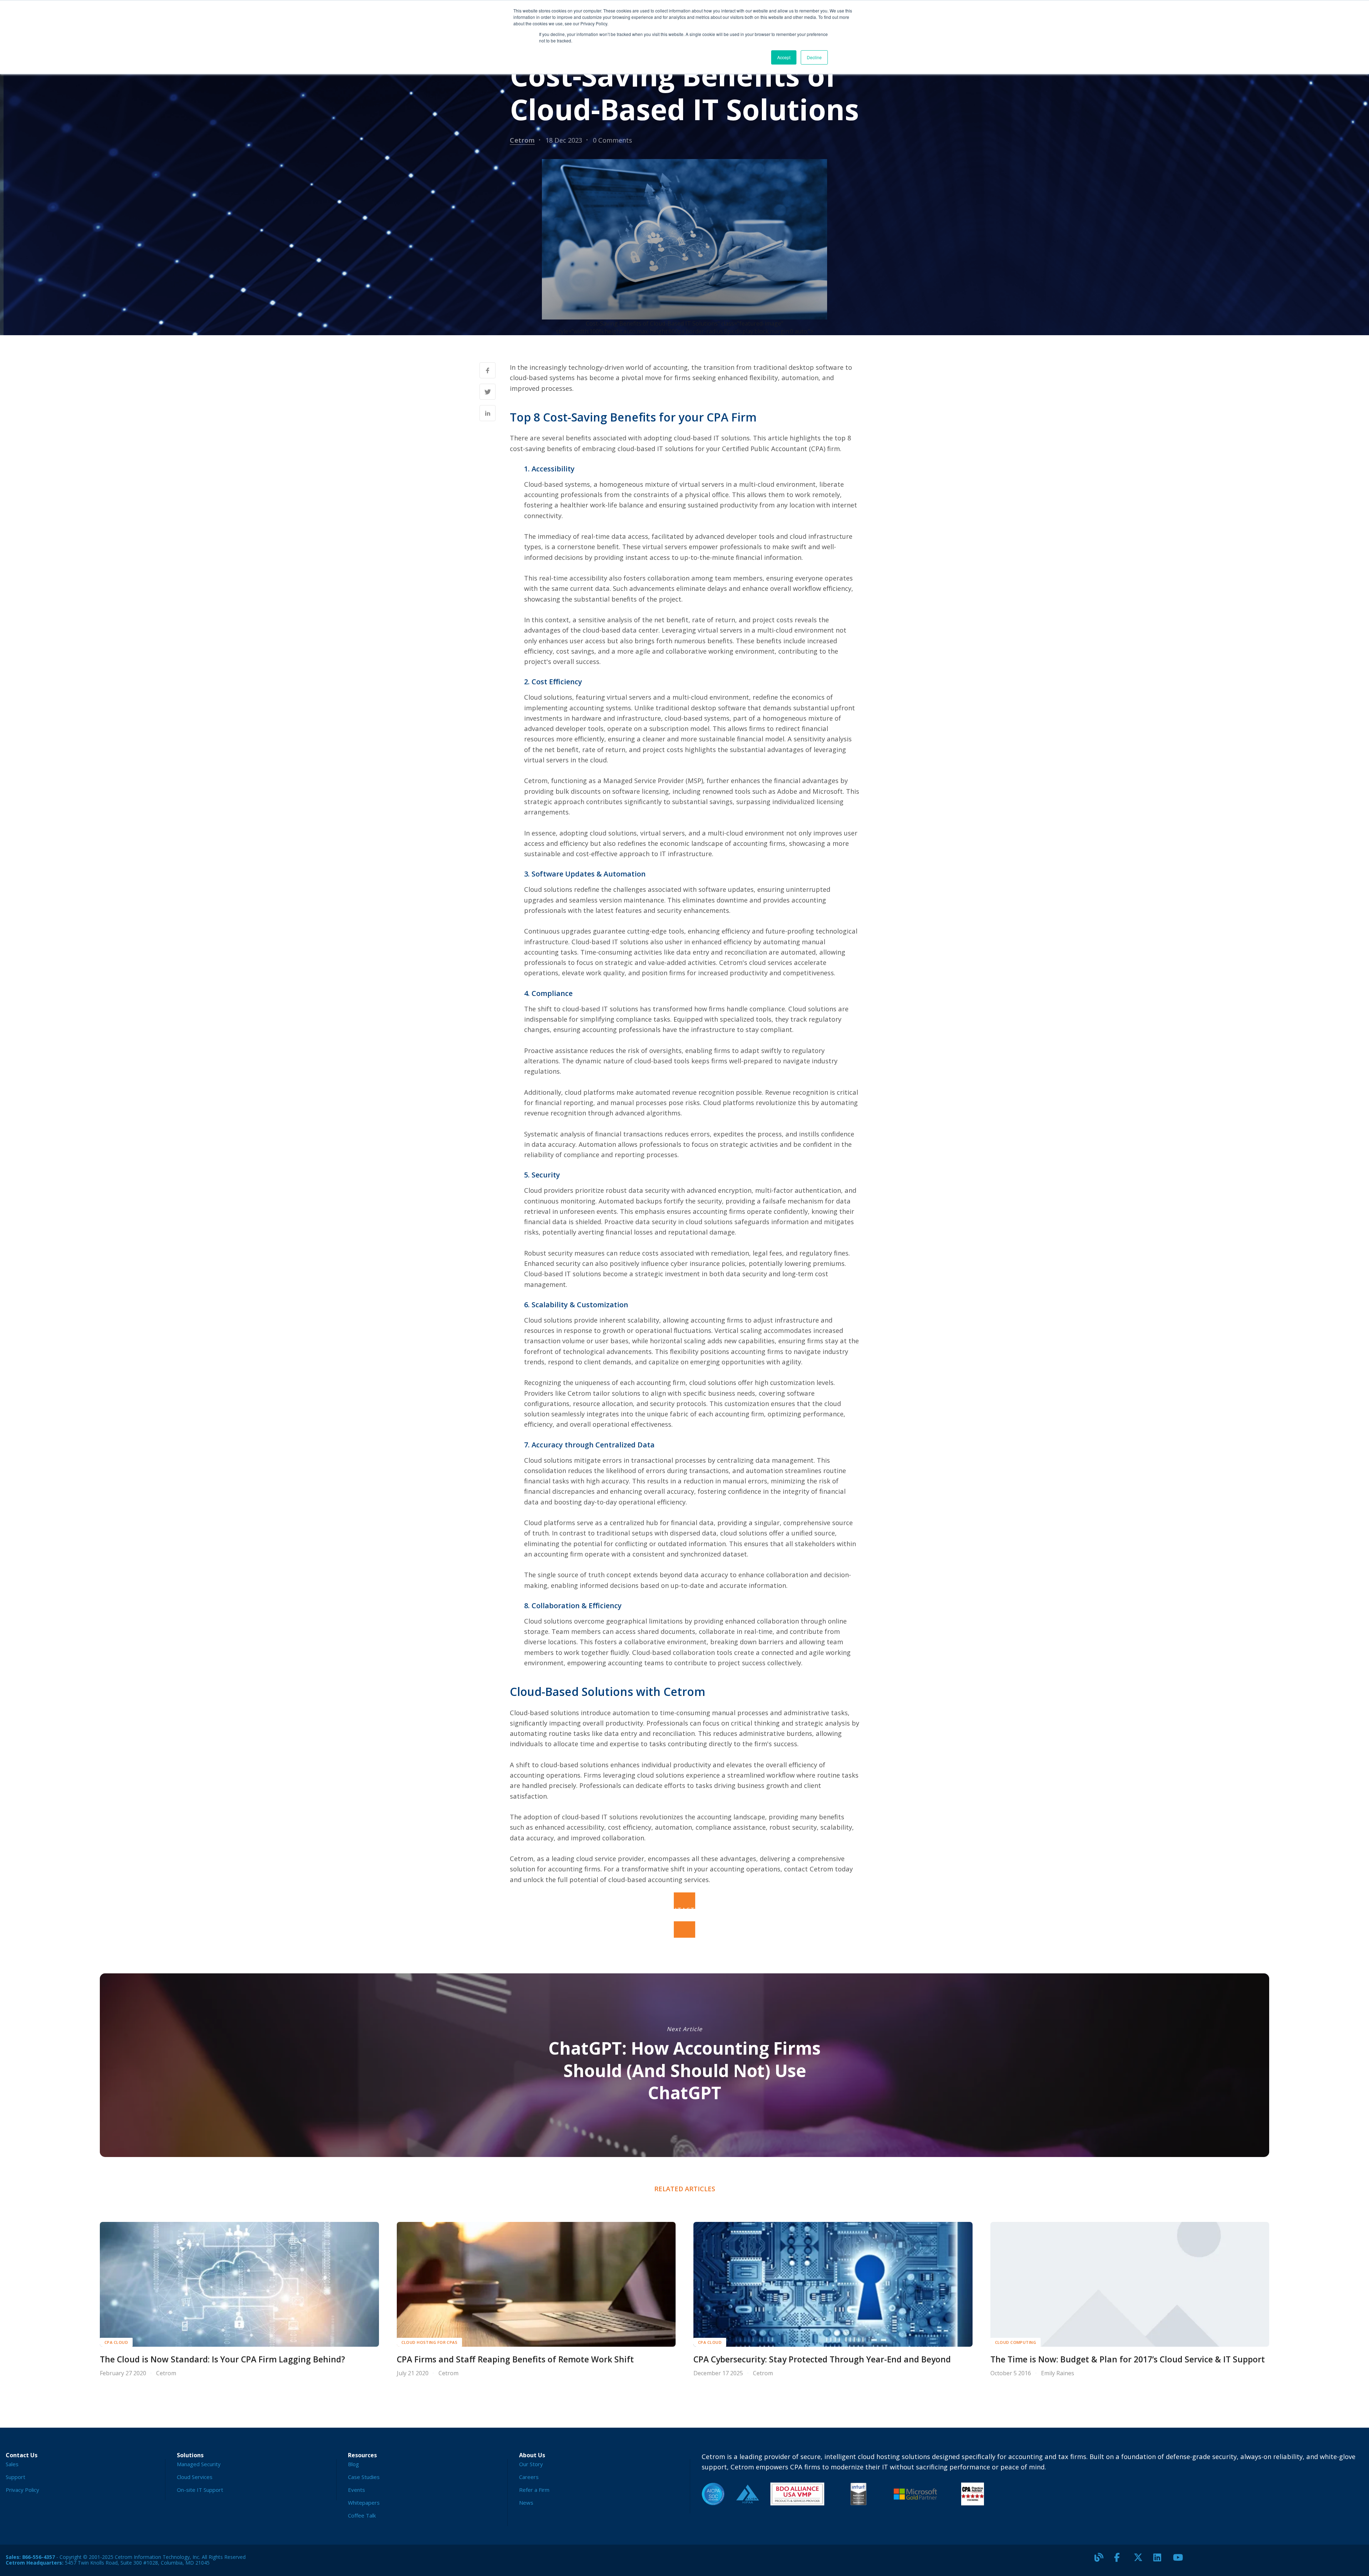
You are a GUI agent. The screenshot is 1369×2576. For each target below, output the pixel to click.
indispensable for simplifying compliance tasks (597, 1019)
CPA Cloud (116, 2342)
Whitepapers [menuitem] (364, 2503)
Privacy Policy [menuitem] (22, 2490)
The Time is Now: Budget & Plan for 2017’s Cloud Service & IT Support (1128, 2359)
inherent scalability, (630, 1320)
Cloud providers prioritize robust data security (597, 1190)
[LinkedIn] (1160, 2560)
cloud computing (1016, 2342)
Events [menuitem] (357, 2490)
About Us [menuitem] (532, 2455)
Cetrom (522, 140)
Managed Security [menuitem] (199, 2464)
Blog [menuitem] (353, 2464)
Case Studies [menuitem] (364, 2477)
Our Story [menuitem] (531, 2464)
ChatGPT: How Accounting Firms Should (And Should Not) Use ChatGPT (684, 2070)
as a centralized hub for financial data (654, 1522)
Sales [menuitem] (12, 2464)
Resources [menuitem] (362, 2455)
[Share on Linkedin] (488, 413)
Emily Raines (1058, 2373)
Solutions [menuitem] (190, 2455)
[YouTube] (1180, 2560)
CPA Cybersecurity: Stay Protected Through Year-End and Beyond (822, 2359)
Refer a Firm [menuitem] (534, 2490)
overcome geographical (611, 1621)
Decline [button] (814, 57)
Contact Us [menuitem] (22, 2455)
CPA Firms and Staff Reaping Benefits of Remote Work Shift (515, 2359)
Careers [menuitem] (529, 2477)
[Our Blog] (1102, 2560)
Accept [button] (784, 57)
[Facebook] (1121, 2560)
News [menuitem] (526, 2503)
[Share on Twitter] (488, 392)
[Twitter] (1141, 2560)
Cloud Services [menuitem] (195, 2477)
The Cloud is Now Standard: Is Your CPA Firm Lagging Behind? (222, 2359)
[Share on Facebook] (488, 370)
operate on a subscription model (658, 728)
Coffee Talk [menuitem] (362, 2515)
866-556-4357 (39, 2557)
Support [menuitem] (16, 2477)
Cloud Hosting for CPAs (430, 2342)
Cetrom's (733, 962)
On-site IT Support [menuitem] (200, 2490)
